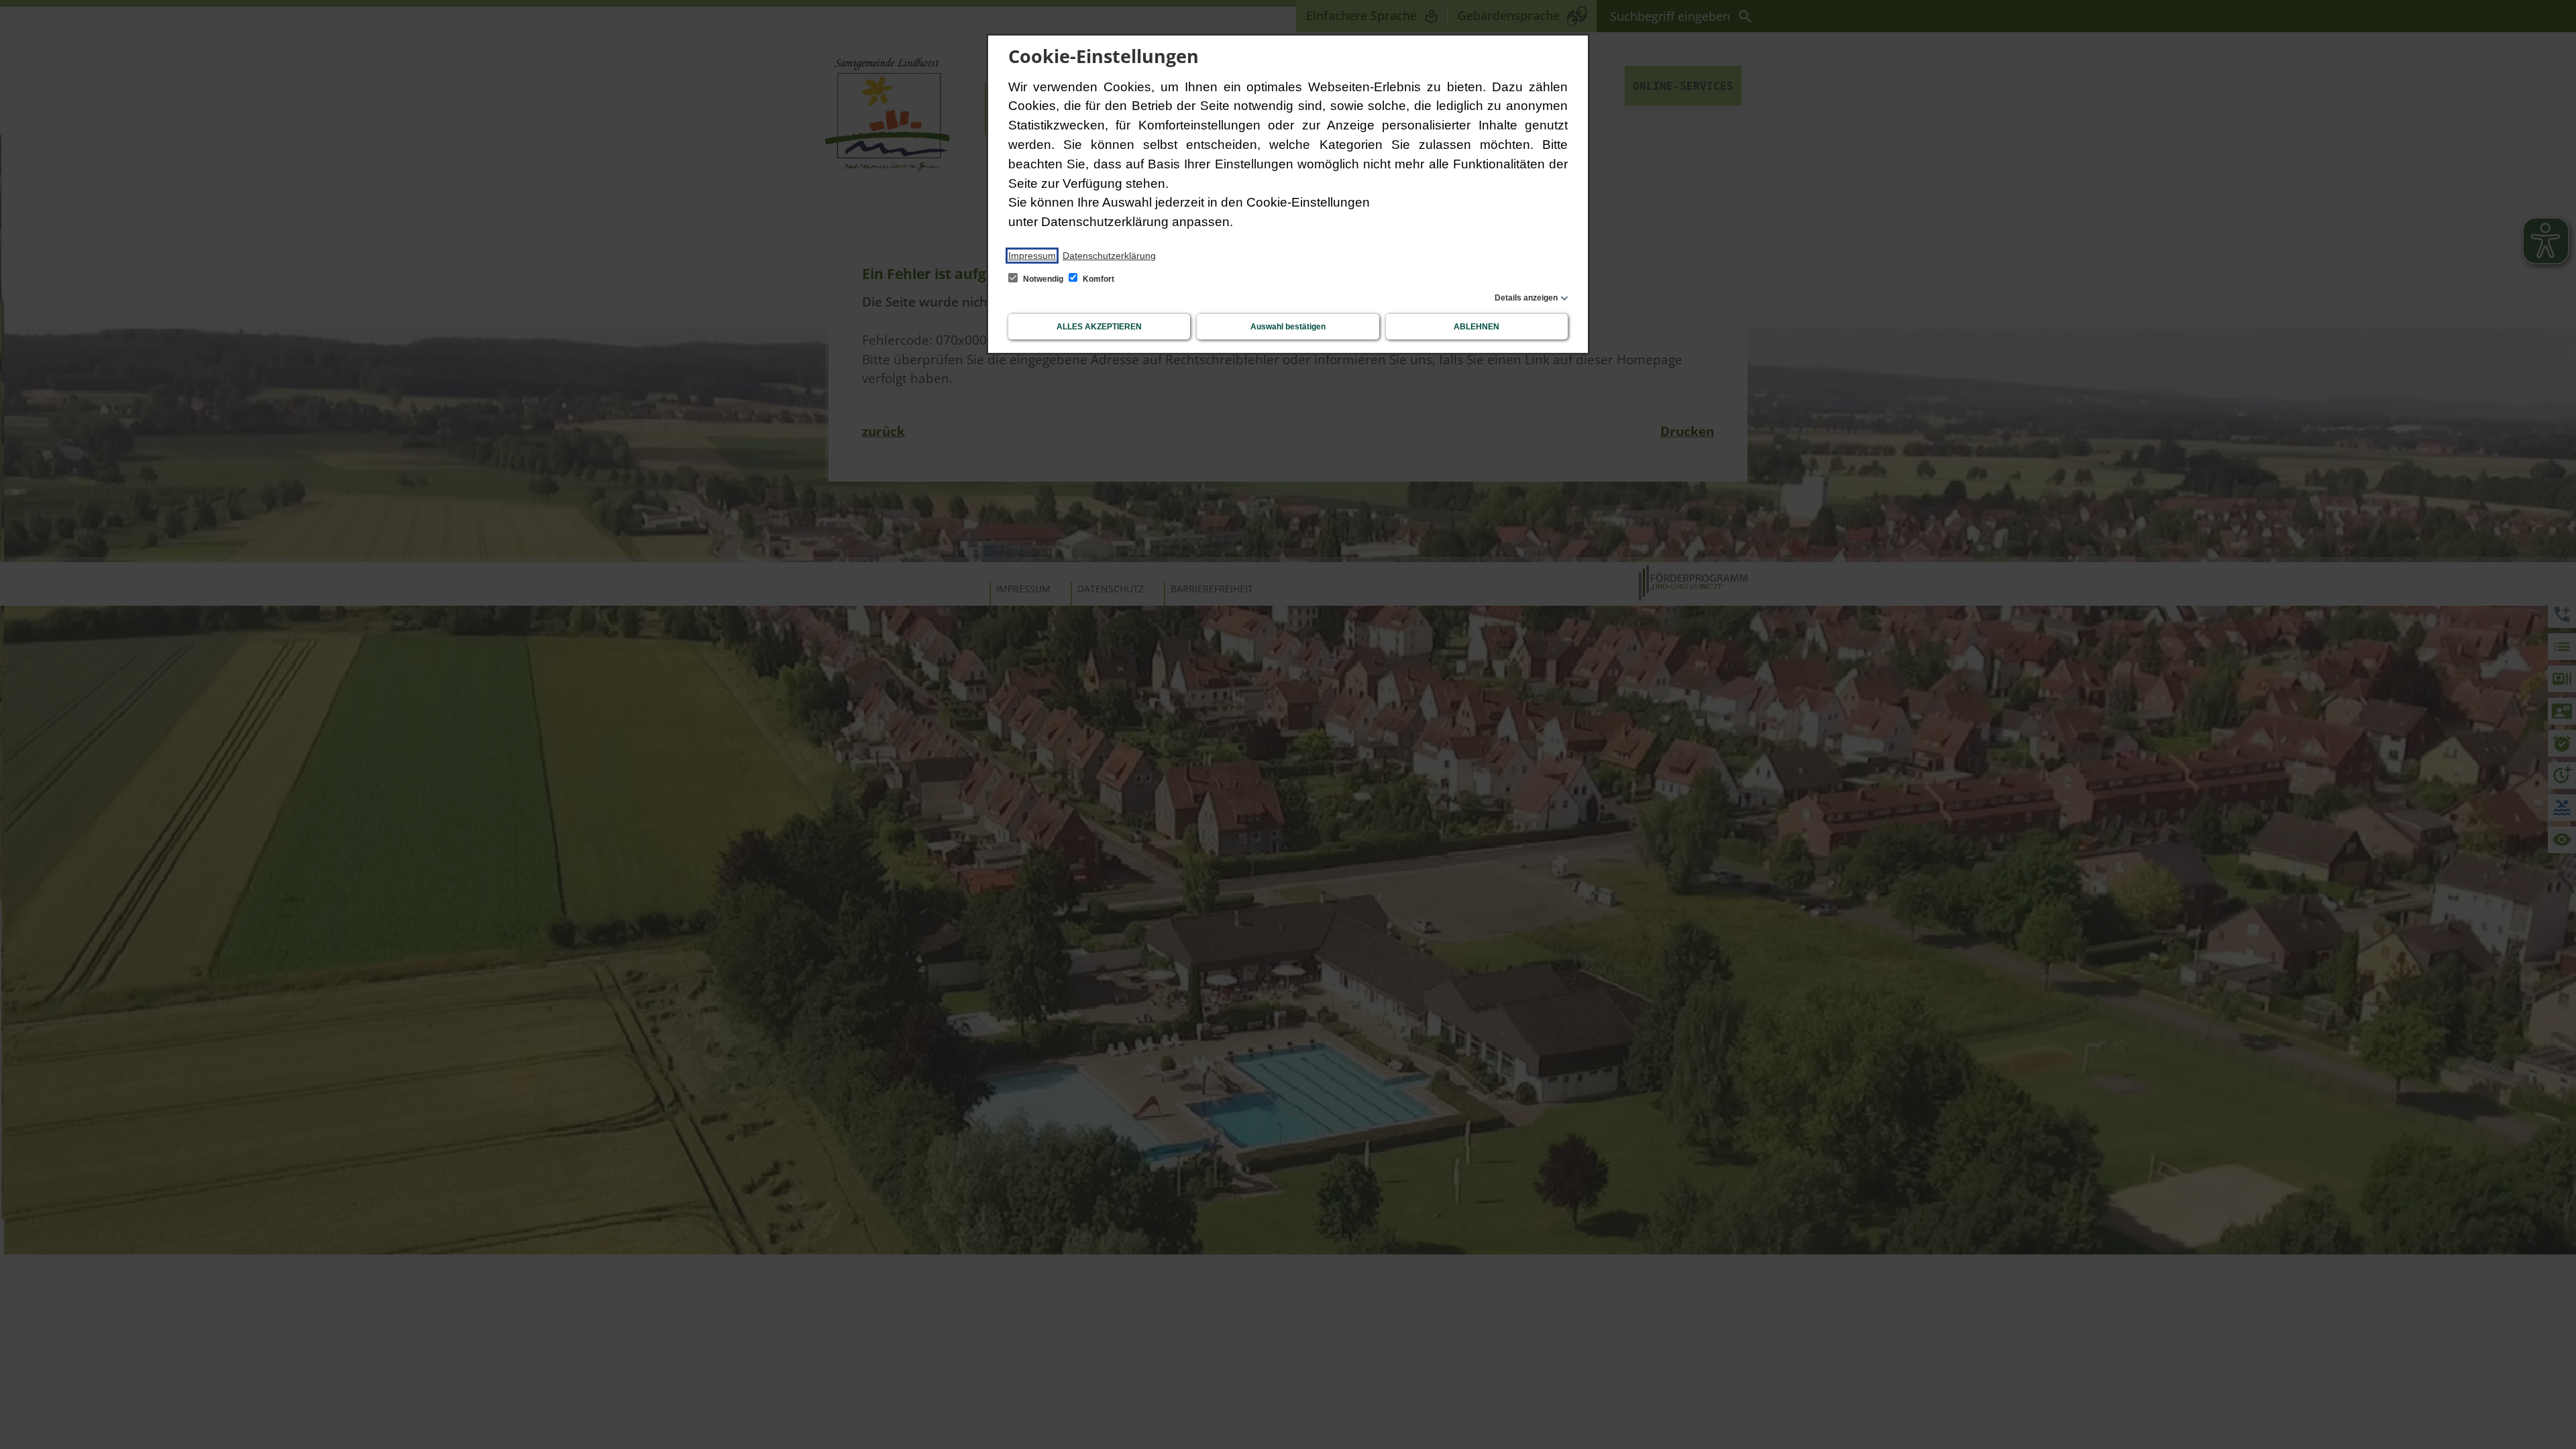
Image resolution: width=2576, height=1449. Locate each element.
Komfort (1097, 279)
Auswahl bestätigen (1288, 327)
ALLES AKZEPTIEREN (1099, 327)
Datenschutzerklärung (1109, 256)
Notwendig (1043, 279)
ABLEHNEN (1477, 327)
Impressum (1032, 256)
